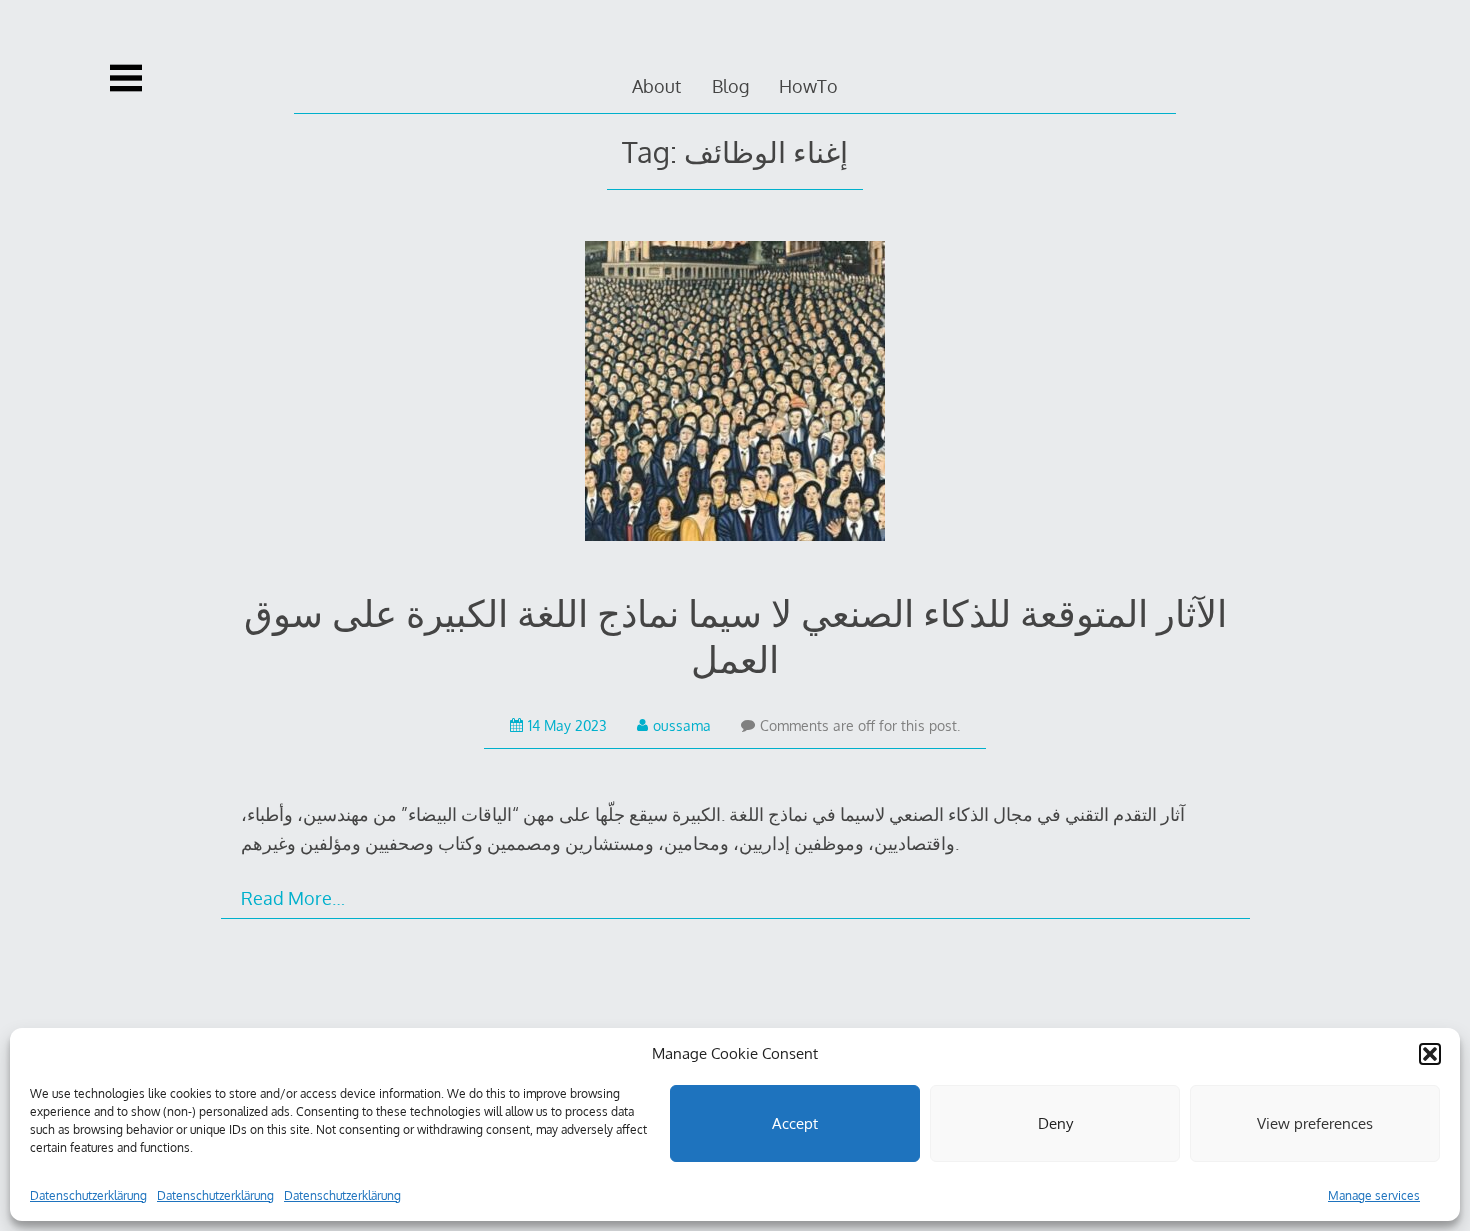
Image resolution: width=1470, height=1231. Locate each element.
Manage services (1374, 1195)
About (656, 86)
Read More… (293, 898)
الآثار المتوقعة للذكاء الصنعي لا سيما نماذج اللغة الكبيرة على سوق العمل (735, 635)
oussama (682, 725)
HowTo (808, 86)
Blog (730, 86)
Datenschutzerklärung (88, 1195)
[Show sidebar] (126, 78)
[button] (1430, 1054)
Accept (795, 1123)
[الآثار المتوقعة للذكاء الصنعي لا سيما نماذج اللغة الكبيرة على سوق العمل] (735, 395)
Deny (1055, 1123)
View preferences (1315, 1123)
